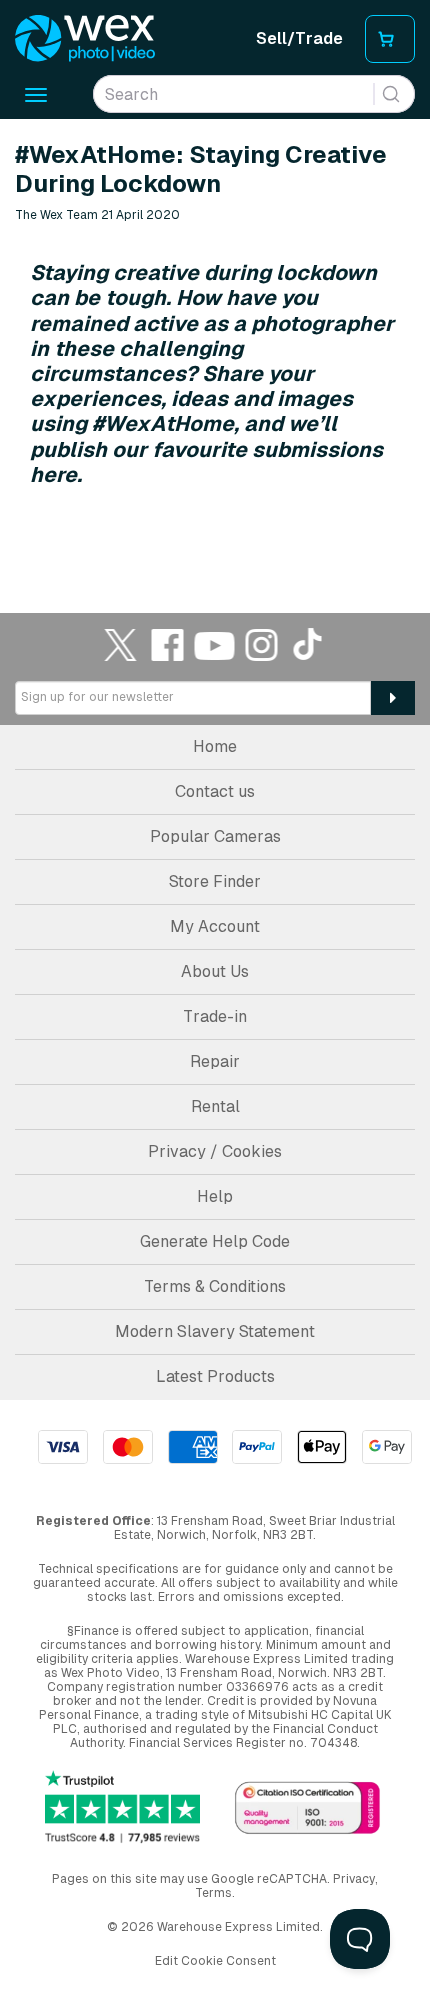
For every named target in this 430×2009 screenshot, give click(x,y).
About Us (215, 971)
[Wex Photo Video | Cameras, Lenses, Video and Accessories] (85, 39)
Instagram (262, 644)
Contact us (215, 791)
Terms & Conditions (215, 1286)
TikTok (309, 644)
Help (215, 1196)
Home (215, 746)
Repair (215, 1061)
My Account (215, 926)
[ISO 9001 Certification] (307, 1809)
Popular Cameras (215, 836)
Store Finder (215, 881)
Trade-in (215, 1016)
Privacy (354, 1879)
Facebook (168, 644)
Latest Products (215, 1376)
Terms (213, 1893)
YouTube (215, 644)
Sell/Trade (299, 38)
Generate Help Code (215, 1241)
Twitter (121, 644)
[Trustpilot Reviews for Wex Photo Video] (122, 1807)
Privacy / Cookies (215, 1151)
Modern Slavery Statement (215, 1331)
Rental (215, 1106)
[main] (215, 337)
